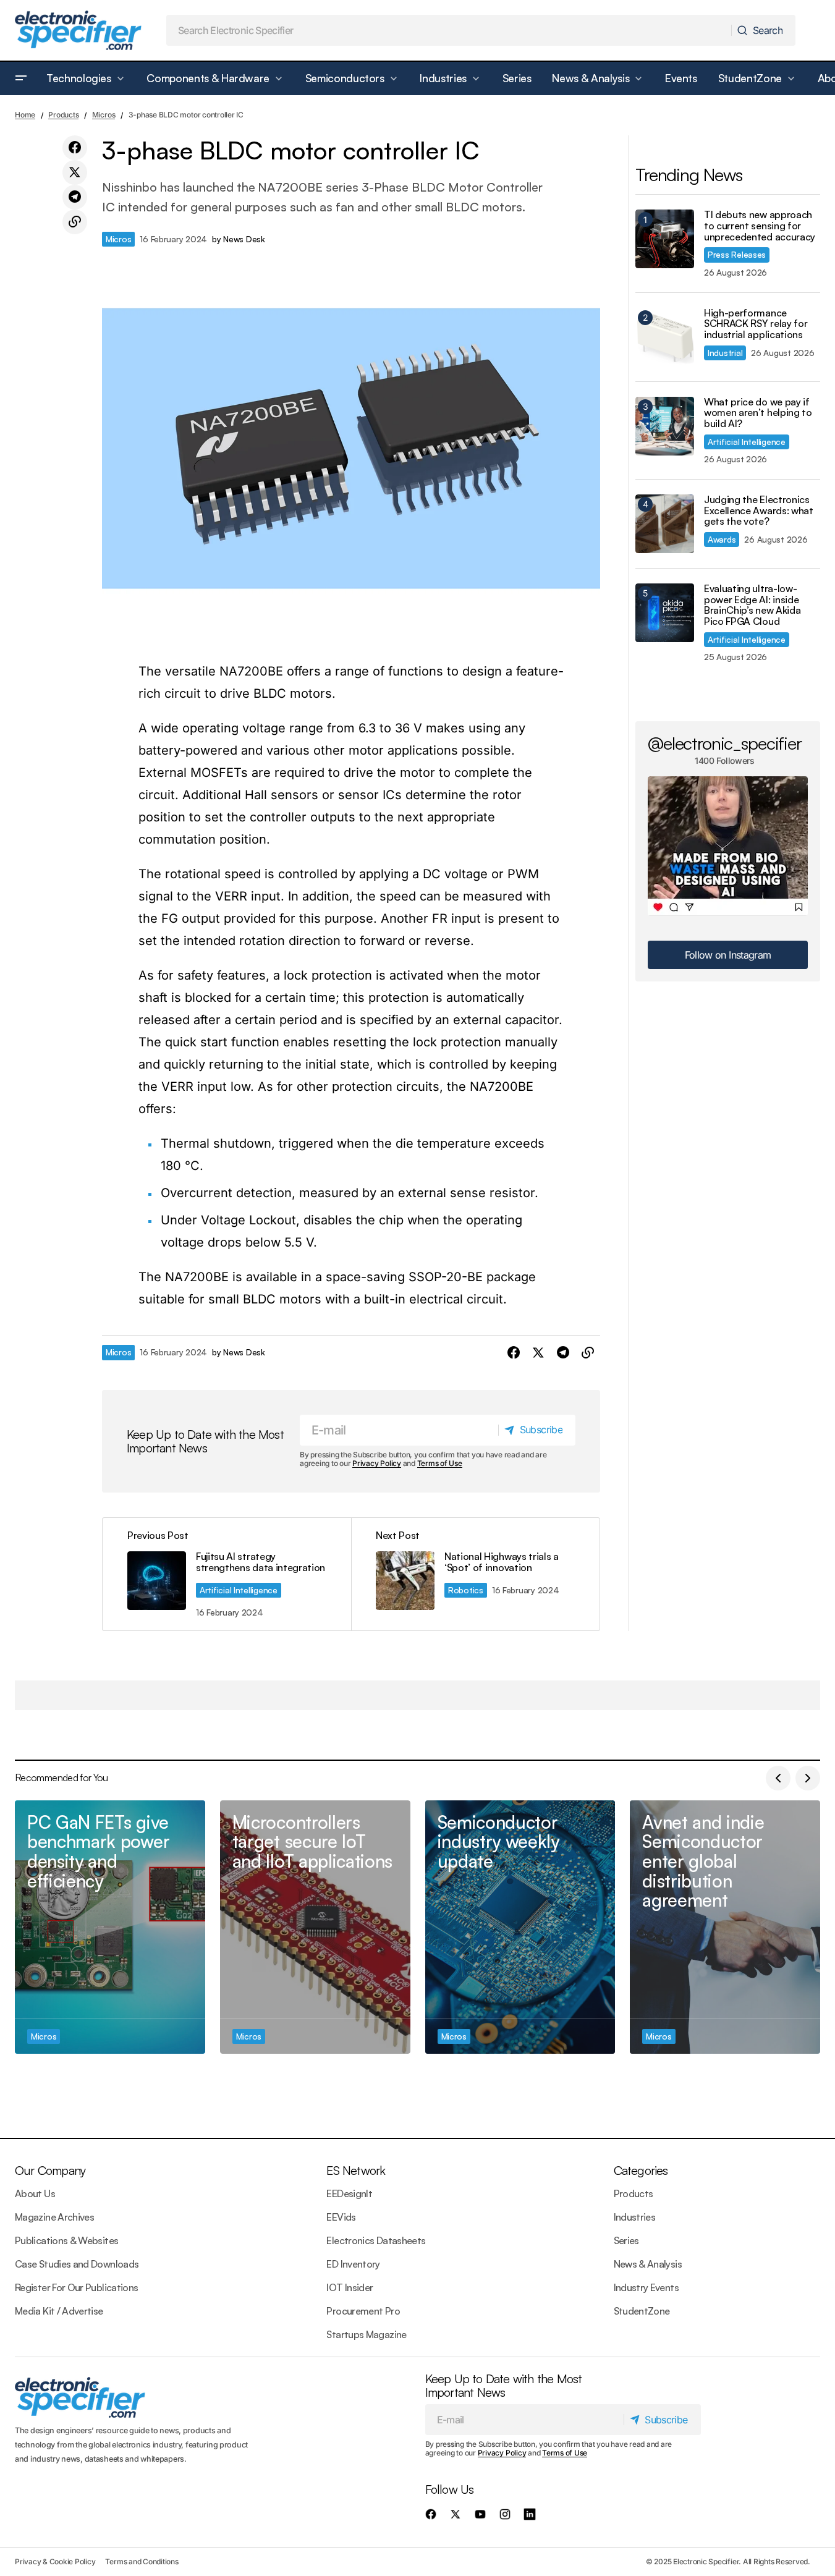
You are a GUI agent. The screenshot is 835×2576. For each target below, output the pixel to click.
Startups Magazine (366, 2334)
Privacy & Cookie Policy (55, 2561)
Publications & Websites (66, 2240)
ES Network (356, 2170)
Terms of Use (440, 1463)
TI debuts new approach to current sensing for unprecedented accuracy (760, 226)
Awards (722, 539)
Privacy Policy (377, 1463)
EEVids (341, 2217)
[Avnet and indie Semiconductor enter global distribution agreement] (725, 1927)
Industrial (725, 353)
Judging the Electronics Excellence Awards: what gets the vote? (759, 511)
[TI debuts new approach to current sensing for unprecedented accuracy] (665, 239)
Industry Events (646, 2287)
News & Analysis (648, 2264)
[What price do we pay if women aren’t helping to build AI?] (665, 426)
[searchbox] (449, 30)
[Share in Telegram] (75, 197)
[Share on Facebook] (75, 148)
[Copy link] (75, 222)
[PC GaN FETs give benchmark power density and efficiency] (110, 1927)
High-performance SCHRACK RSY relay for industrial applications (756, 324)
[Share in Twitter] (75, 172)
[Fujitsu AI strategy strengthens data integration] (227, 1574)
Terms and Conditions (142, 2561)
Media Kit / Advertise (59, 2311)
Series (626, 2240)
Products (63, 115)
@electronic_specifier (725, 743)
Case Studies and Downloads (77, 2264)
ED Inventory (353, 2264)
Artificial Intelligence (239, 1590)
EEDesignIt (349, 2193)
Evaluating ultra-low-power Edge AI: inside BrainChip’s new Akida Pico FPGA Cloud (752, 605)
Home (25, 115)
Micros (104, 115)
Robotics (466, 1590)
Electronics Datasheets (376, 2240)
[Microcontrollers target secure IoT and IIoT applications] (315, 1927)
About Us (35, 2193)
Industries (635, 2217)
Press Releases (737, 254)
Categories (641, 2170)
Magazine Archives (54, 2217)
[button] (21, 78)
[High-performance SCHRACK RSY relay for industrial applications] (665, 337)
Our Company (50, 2170)
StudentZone (642, 2311)
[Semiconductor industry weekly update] (520, 1927)
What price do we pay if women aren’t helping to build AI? (758, 413)
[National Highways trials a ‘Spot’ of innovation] (475, 1574)
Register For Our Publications (76, 2287)
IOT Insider (350, 2287)
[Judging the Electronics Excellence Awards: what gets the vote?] (665, 524)
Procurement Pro (363, 2311)
